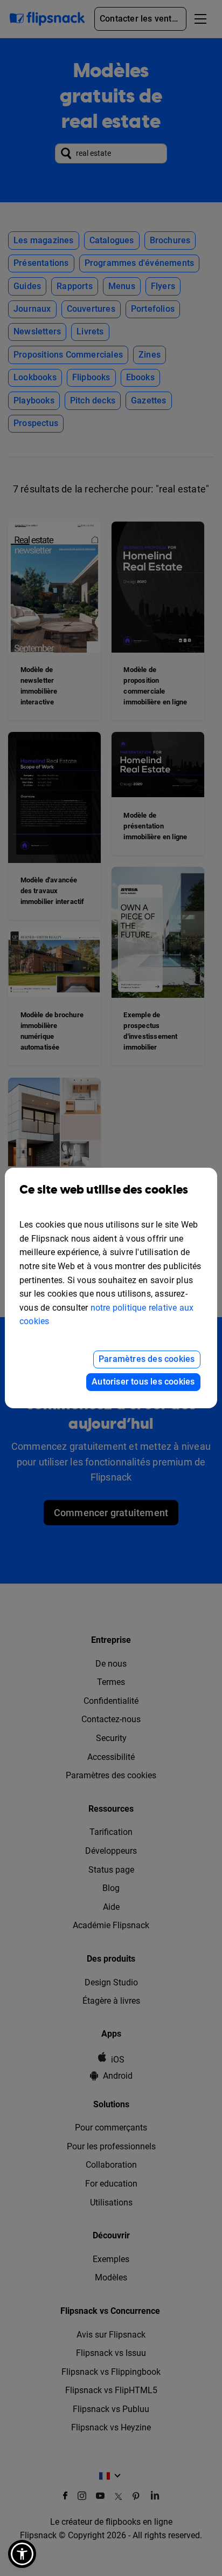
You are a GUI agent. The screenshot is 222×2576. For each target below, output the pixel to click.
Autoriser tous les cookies (143, 1382)
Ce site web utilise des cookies (104, 1190)
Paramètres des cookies (147, 1359)
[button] (22, 2554)
